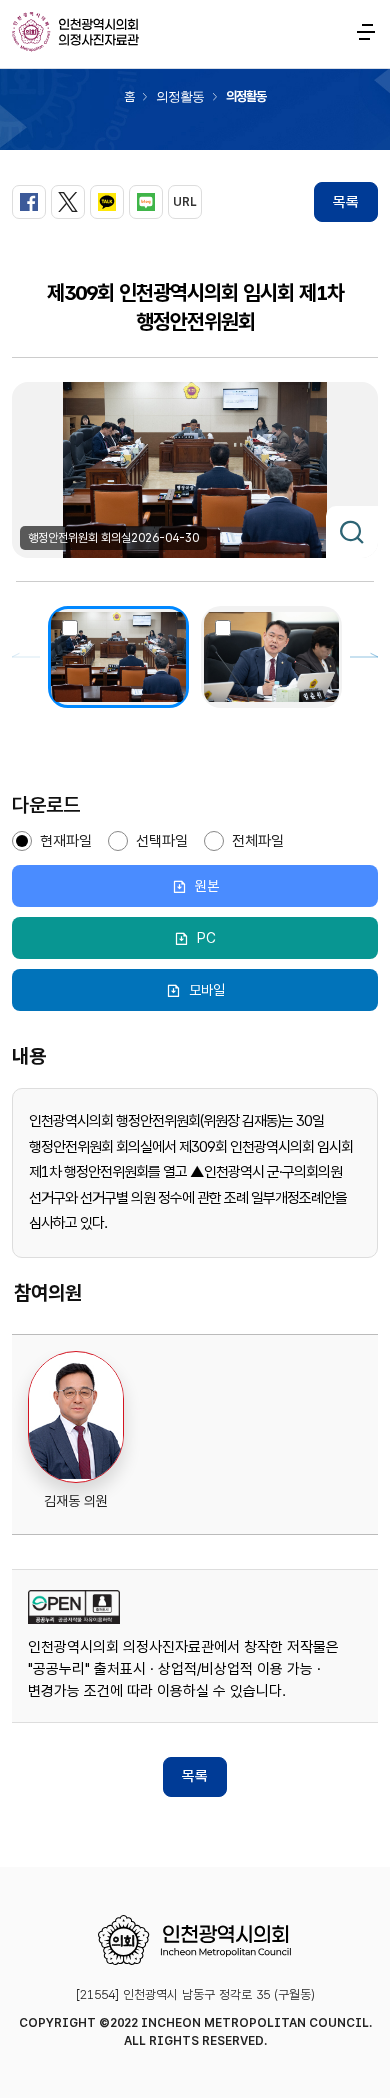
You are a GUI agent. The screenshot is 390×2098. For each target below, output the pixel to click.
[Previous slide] (26, 657)
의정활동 (180, 96)
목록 (346, 202)
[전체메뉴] (366, 32)
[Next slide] (364, 657)
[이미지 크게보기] (352, 532)
